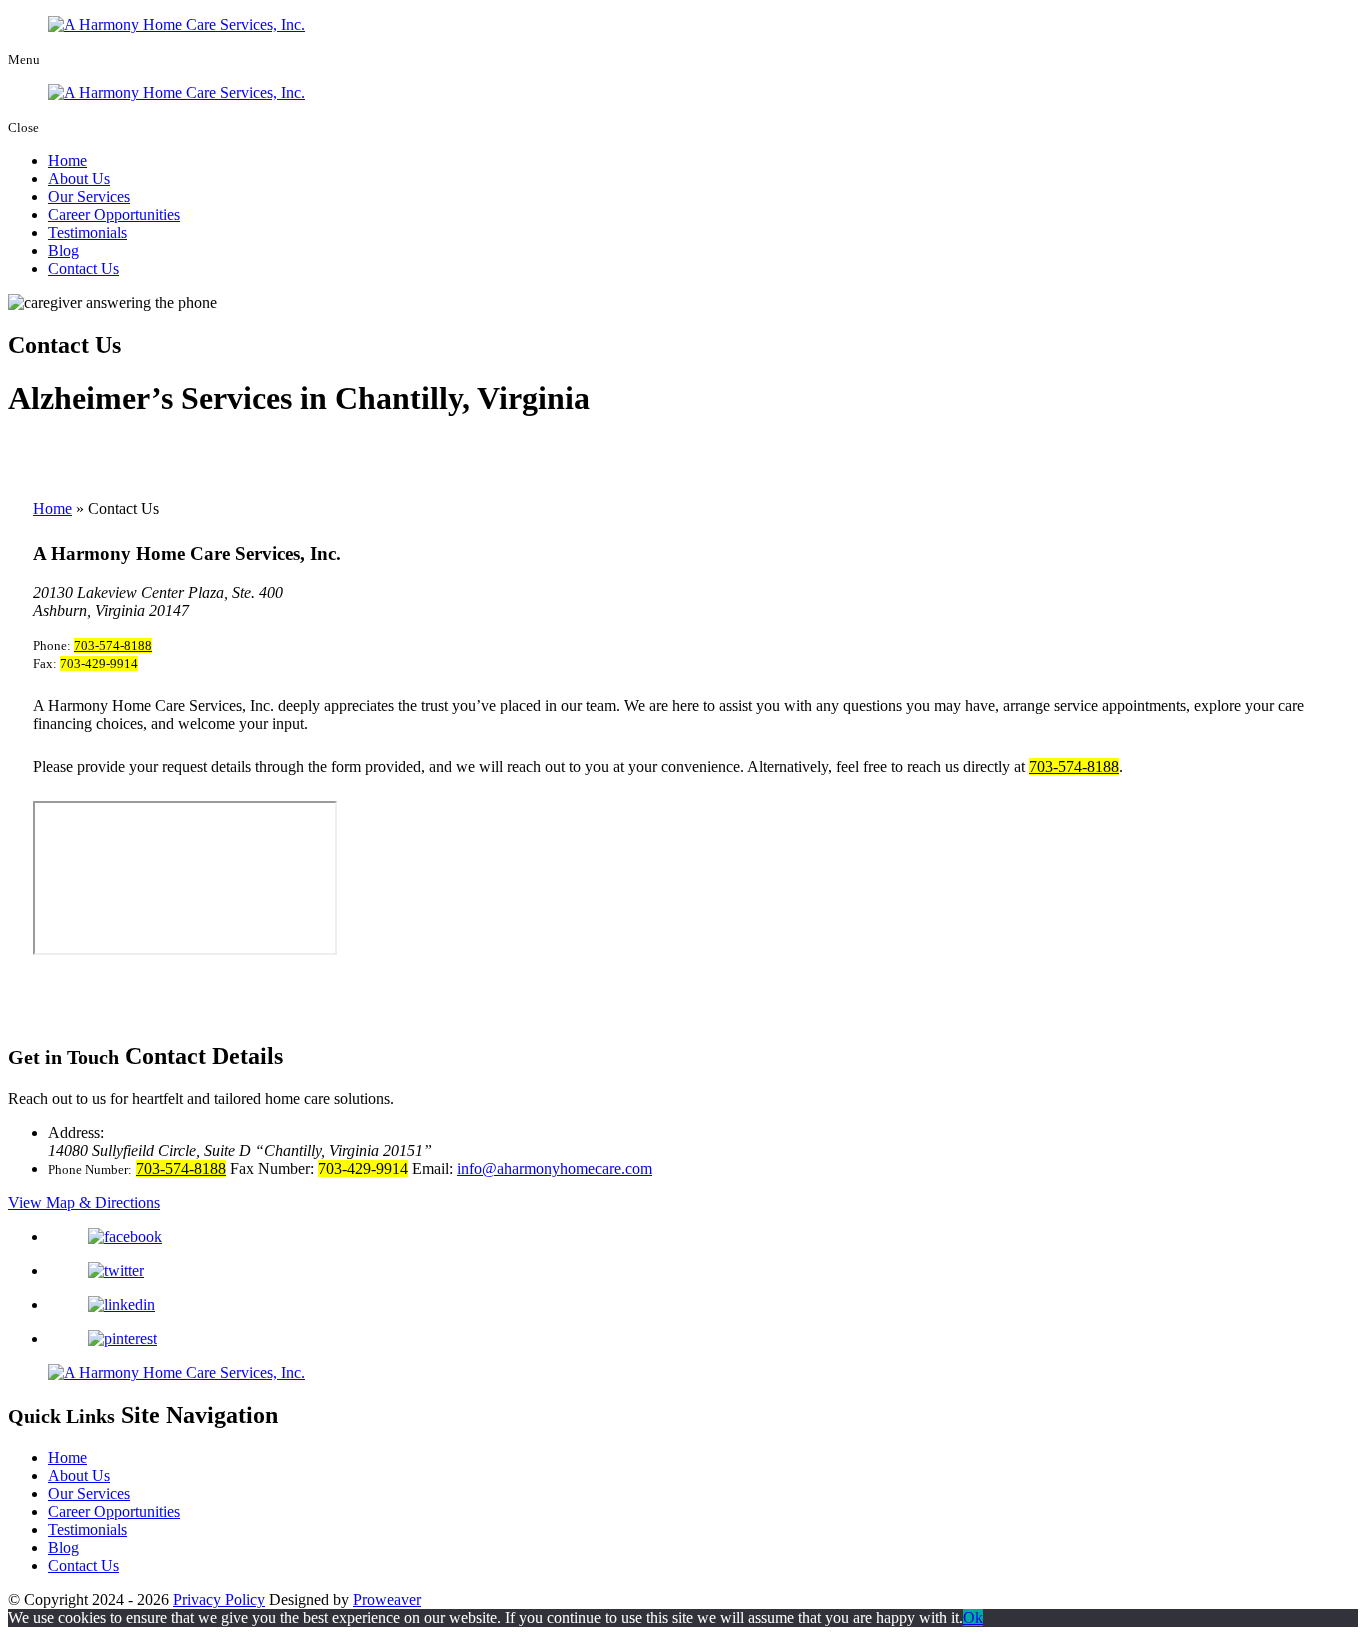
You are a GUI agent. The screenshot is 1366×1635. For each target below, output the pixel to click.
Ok (973, 1617)
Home (67, 160)
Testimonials (87, 232)
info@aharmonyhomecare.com (554, 1168)
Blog (63, 250)
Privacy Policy (219, 1599)
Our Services (89, 196)
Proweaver (387, 1599)
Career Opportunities (114, 214)
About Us (79, 178)
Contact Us (83, 268)
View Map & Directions (84, 1202)
